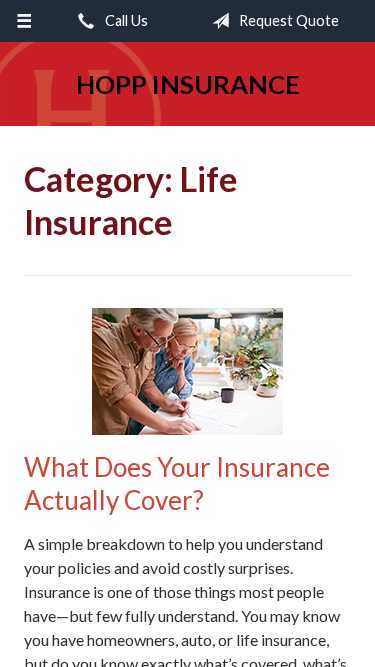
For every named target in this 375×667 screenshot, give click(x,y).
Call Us (125, 20)
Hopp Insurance (188, 84)
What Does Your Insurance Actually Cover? (177, 483)
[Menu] (24, 21)
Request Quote (287, 20)
